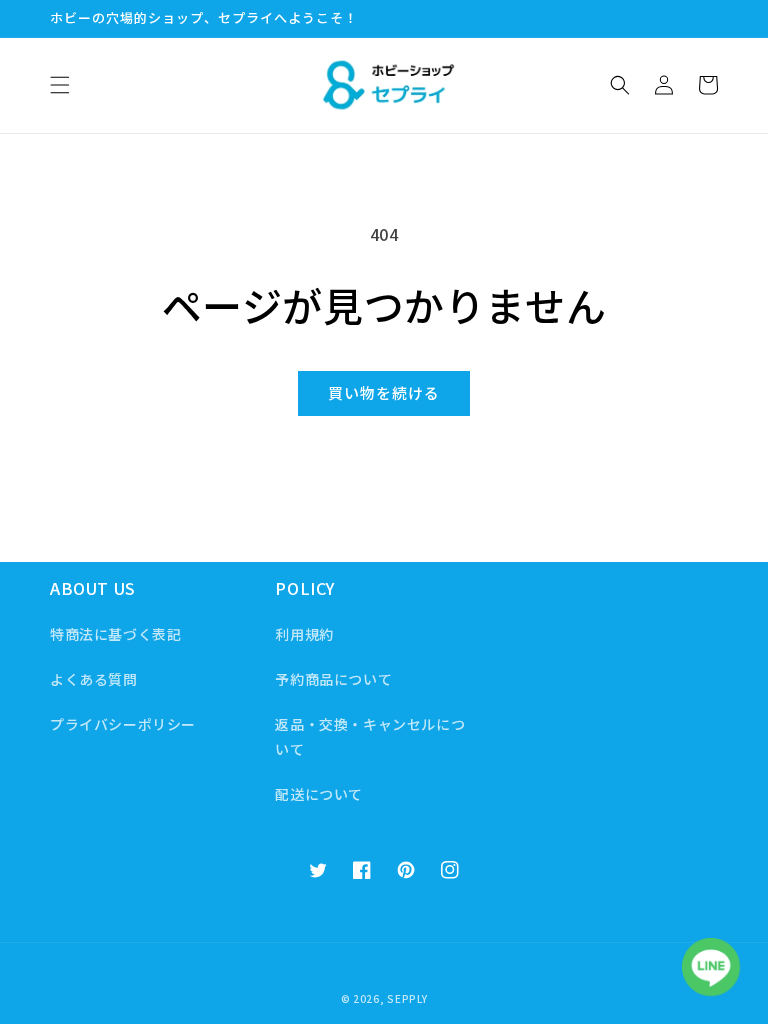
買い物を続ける (384, 392)
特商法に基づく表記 (115, 634)
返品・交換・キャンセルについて (370, 736)
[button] (60, 85)
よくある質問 (94, 679)
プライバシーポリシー (123, 724)
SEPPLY (407, 998)
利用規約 (304, 634)
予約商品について (333, 679)
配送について (319, 794)
